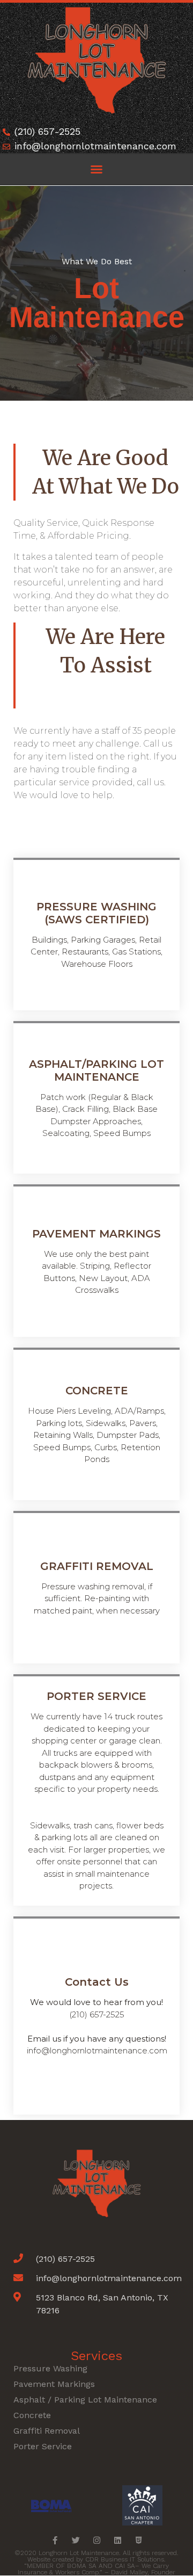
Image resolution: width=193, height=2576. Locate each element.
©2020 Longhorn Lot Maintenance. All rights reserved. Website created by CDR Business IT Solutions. (96, 2556)
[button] (96, 169)
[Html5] (139, 2540)
